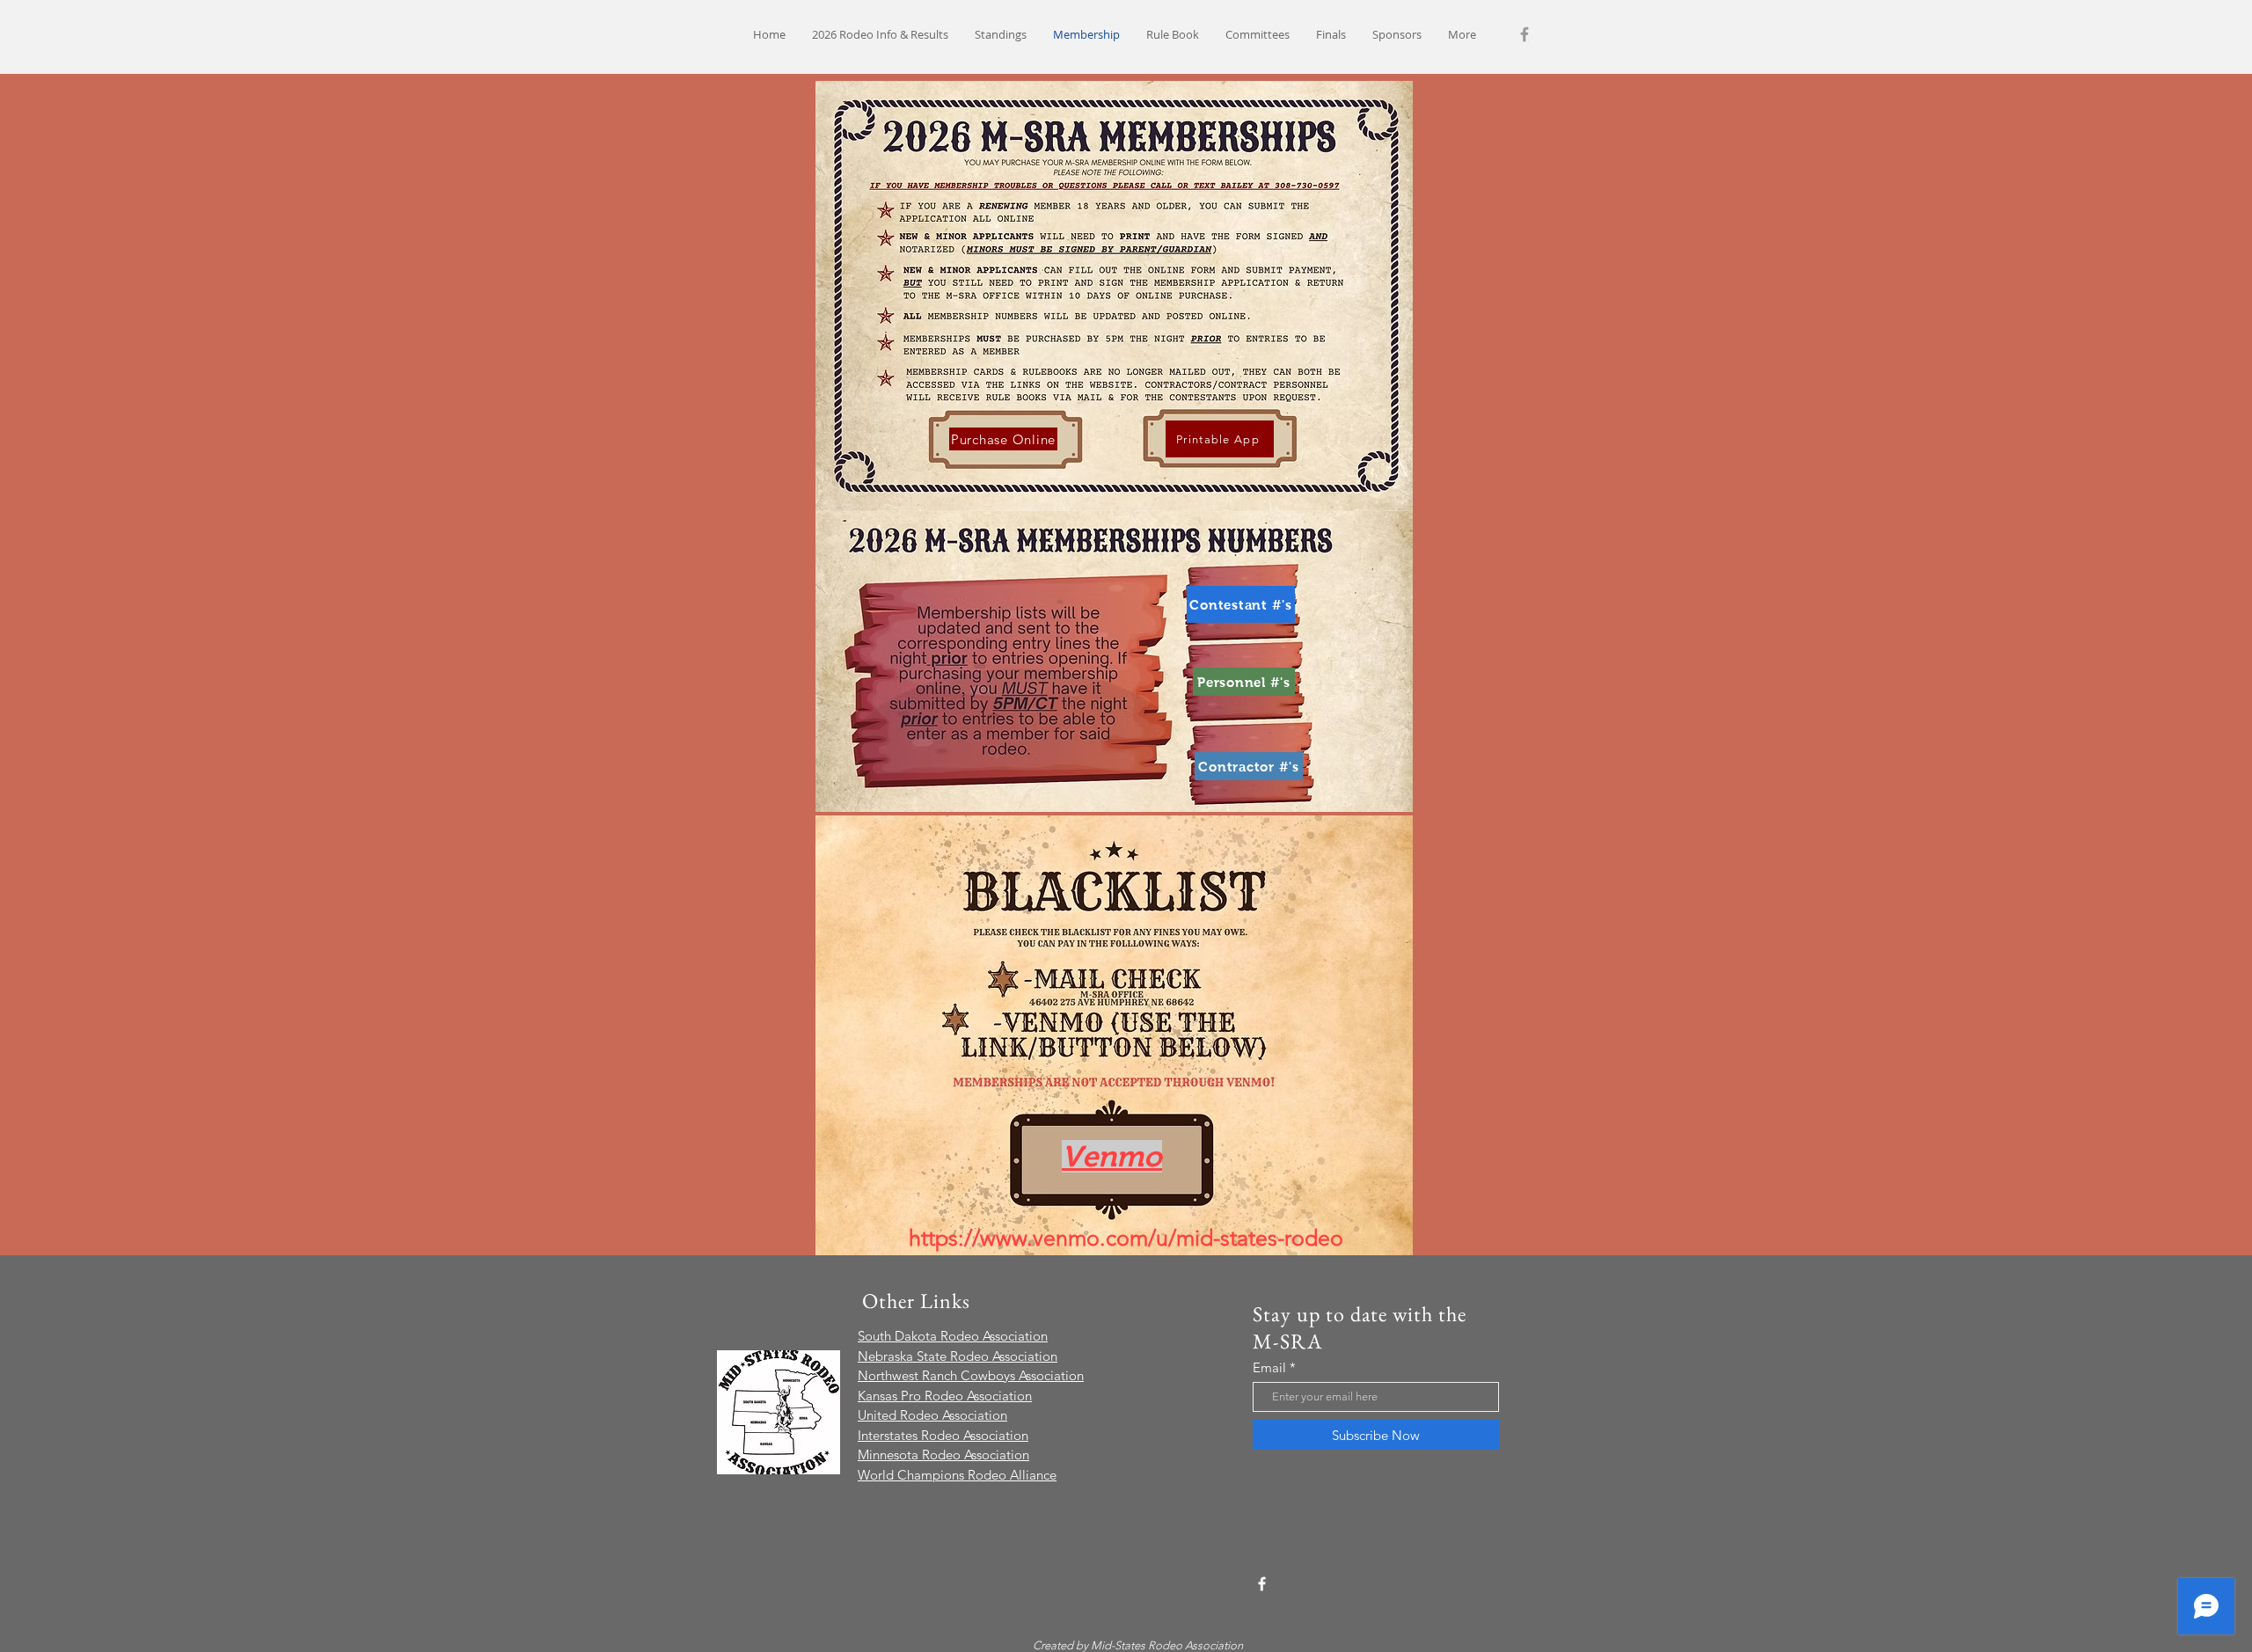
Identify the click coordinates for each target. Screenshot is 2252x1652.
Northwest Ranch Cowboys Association (971, 1375)
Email (1269, 1367)
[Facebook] (1524, 34)
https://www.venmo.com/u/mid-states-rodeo (1126, 1238)
